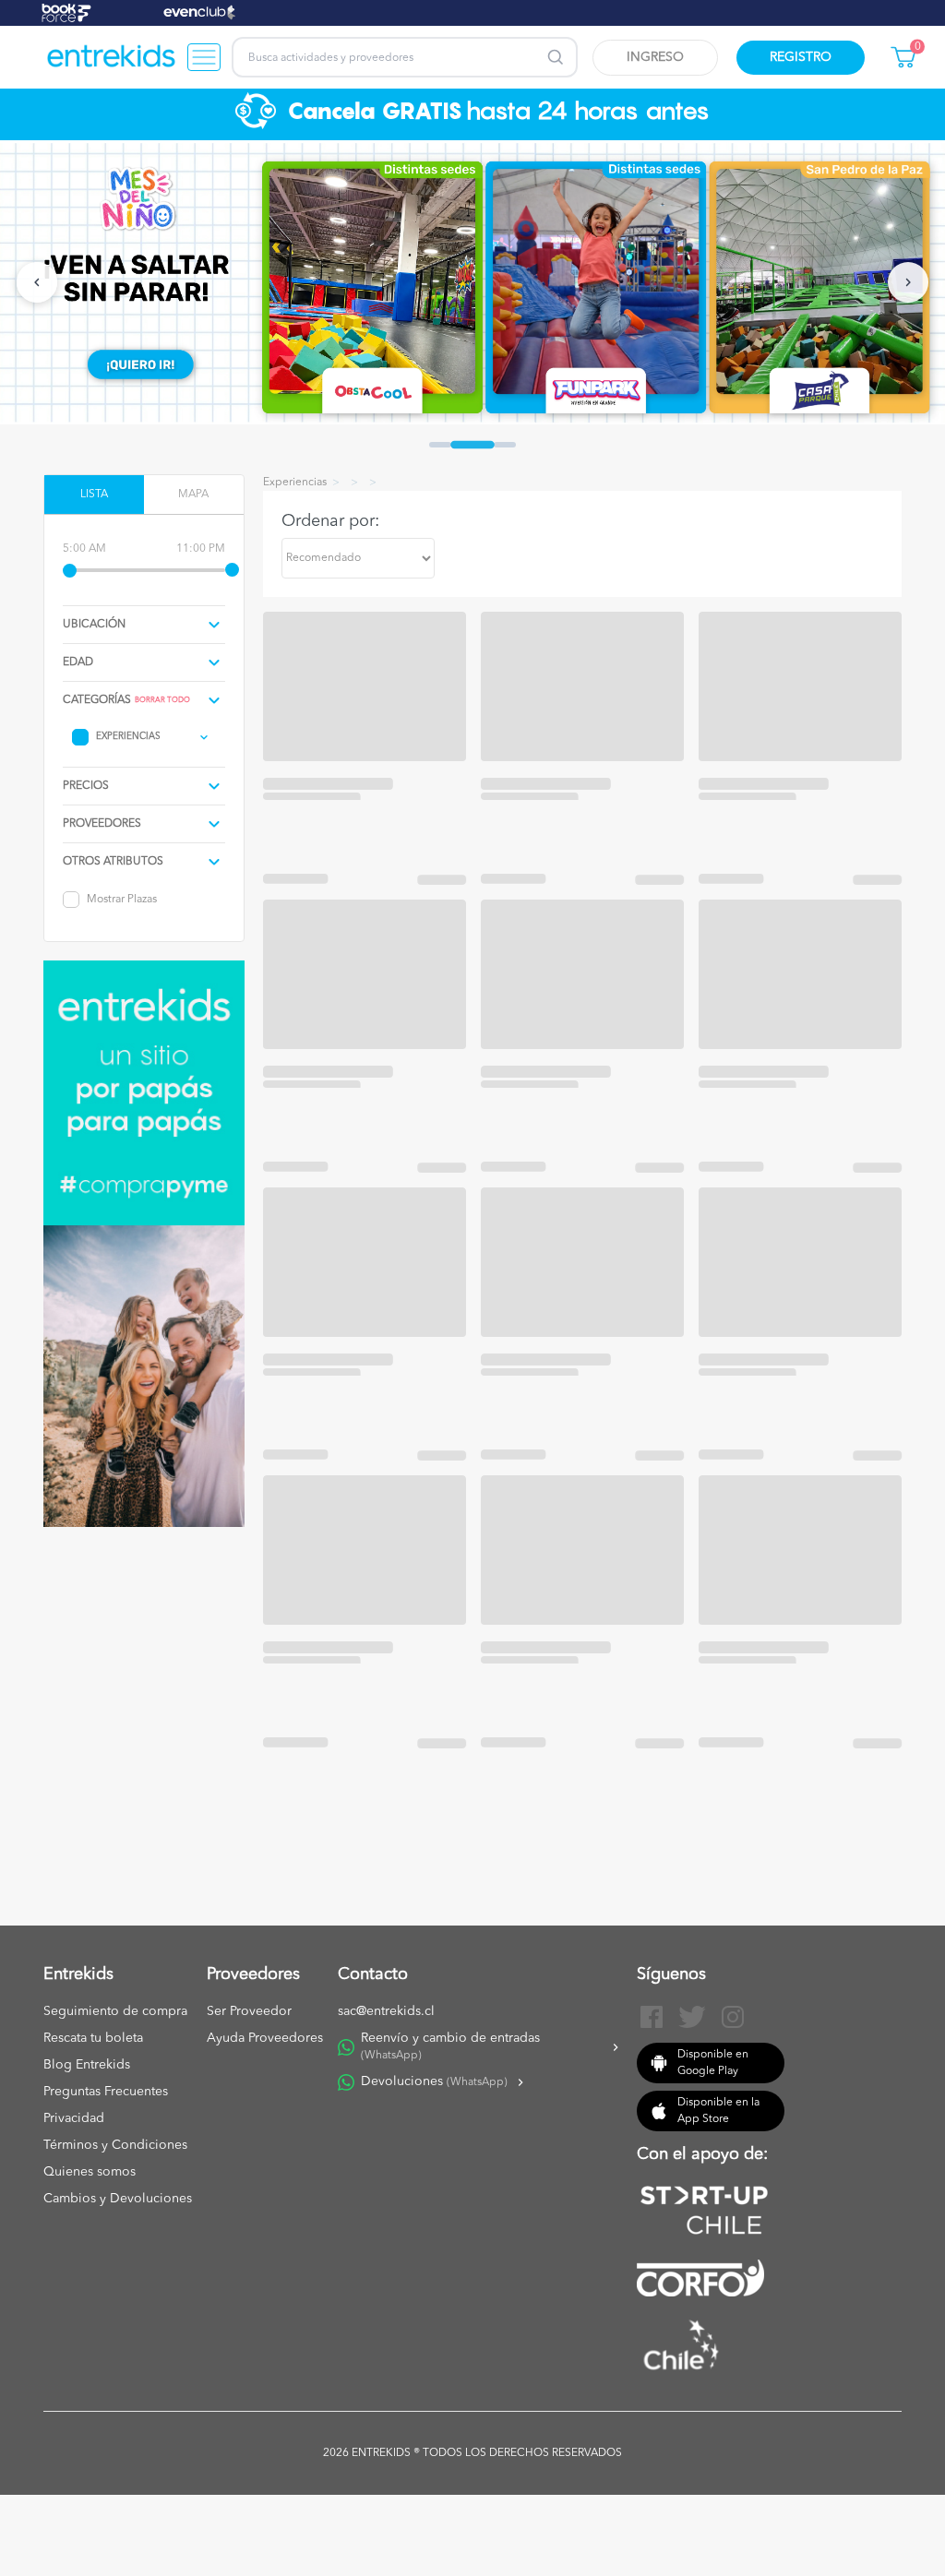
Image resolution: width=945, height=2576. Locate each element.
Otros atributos (113, 862)
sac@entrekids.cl (386, 2011)
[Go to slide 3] (505, 445)
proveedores (102, 824)
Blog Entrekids (87, 2065)
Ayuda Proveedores (265, 2038)
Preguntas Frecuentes (106, 2092)
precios (86, 786)
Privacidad (74, 2118)
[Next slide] (908, 282)
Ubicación (94, 625)
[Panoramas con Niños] (112, 57)
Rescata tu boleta (93, 2038)
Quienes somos (90, 2172)
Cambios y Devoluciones (118, 2199)
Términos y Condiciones (115, 2145)
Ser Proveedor (249, 2011)
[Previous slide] (37, 282)
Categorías (97, 700)
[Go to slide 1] (440, 445)
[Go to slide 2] (472, 445)
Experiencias (128, 736)
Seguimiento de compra (115, 2011)
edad (78, 662)
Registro (801, 57)
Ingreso (655, 57)
